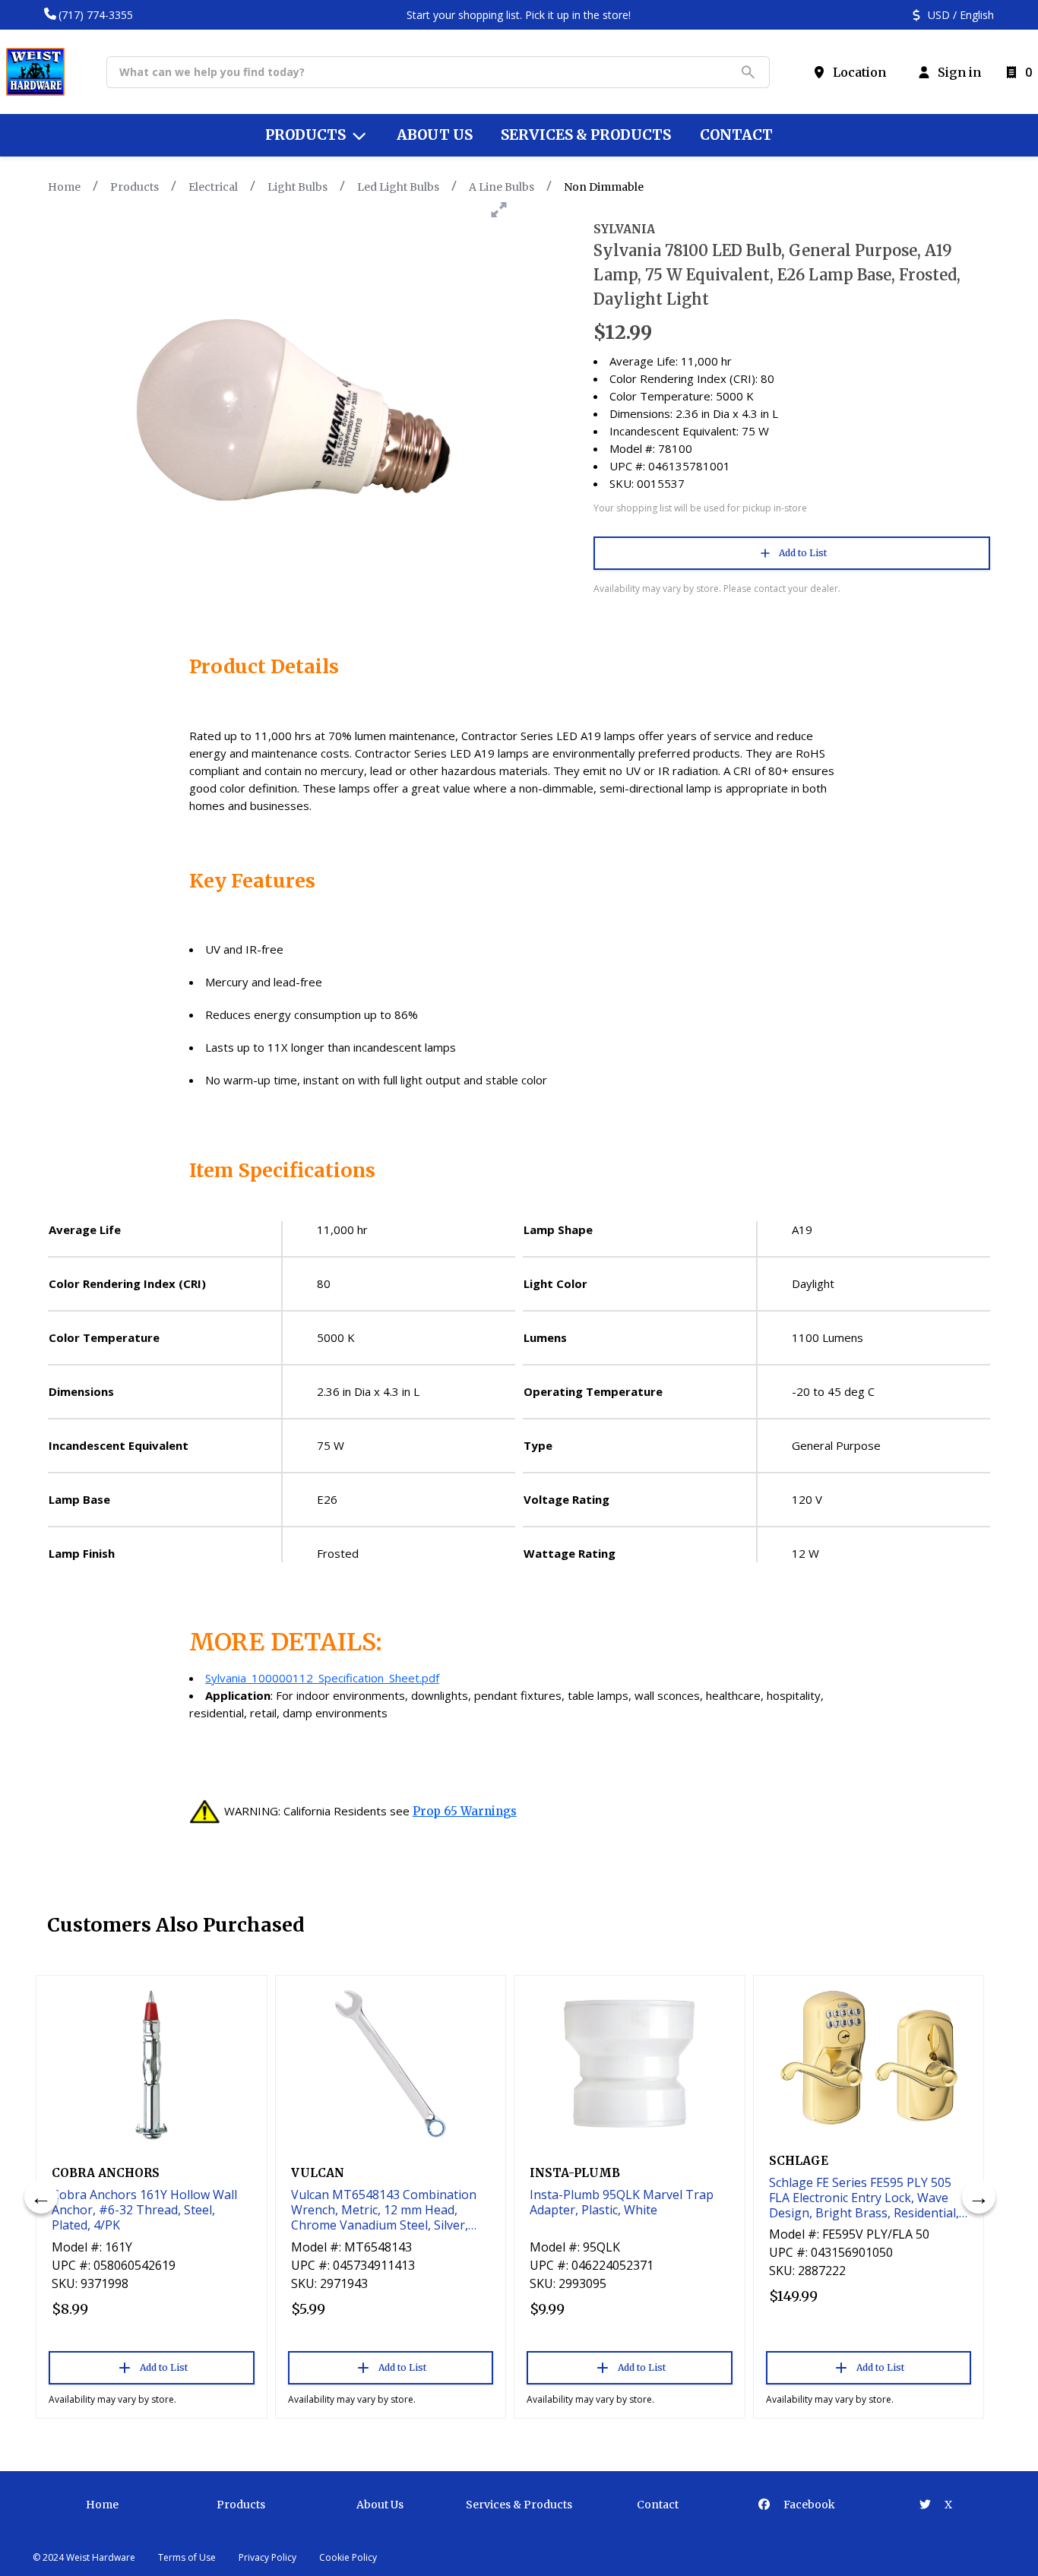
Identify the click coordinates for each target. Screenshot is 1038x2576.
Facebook (808, 2505)
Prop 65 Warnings (465, 1811)
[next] (979, 2197)
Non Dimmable (604, 187)
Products (134, 187)
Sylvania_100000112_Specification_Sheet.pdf (322, 1678)
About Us (380, 2505)
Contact (658, 2505)
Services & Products (519, 2505)
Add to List (803, 553)
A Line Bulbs (502, 187)
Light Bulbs (297, 187)
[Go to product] (152, 2064)
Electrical (213, 187)
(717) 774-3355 (96, 15)
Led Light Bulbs (398, 187)
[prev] (41, 2197)
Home (64, 187)
